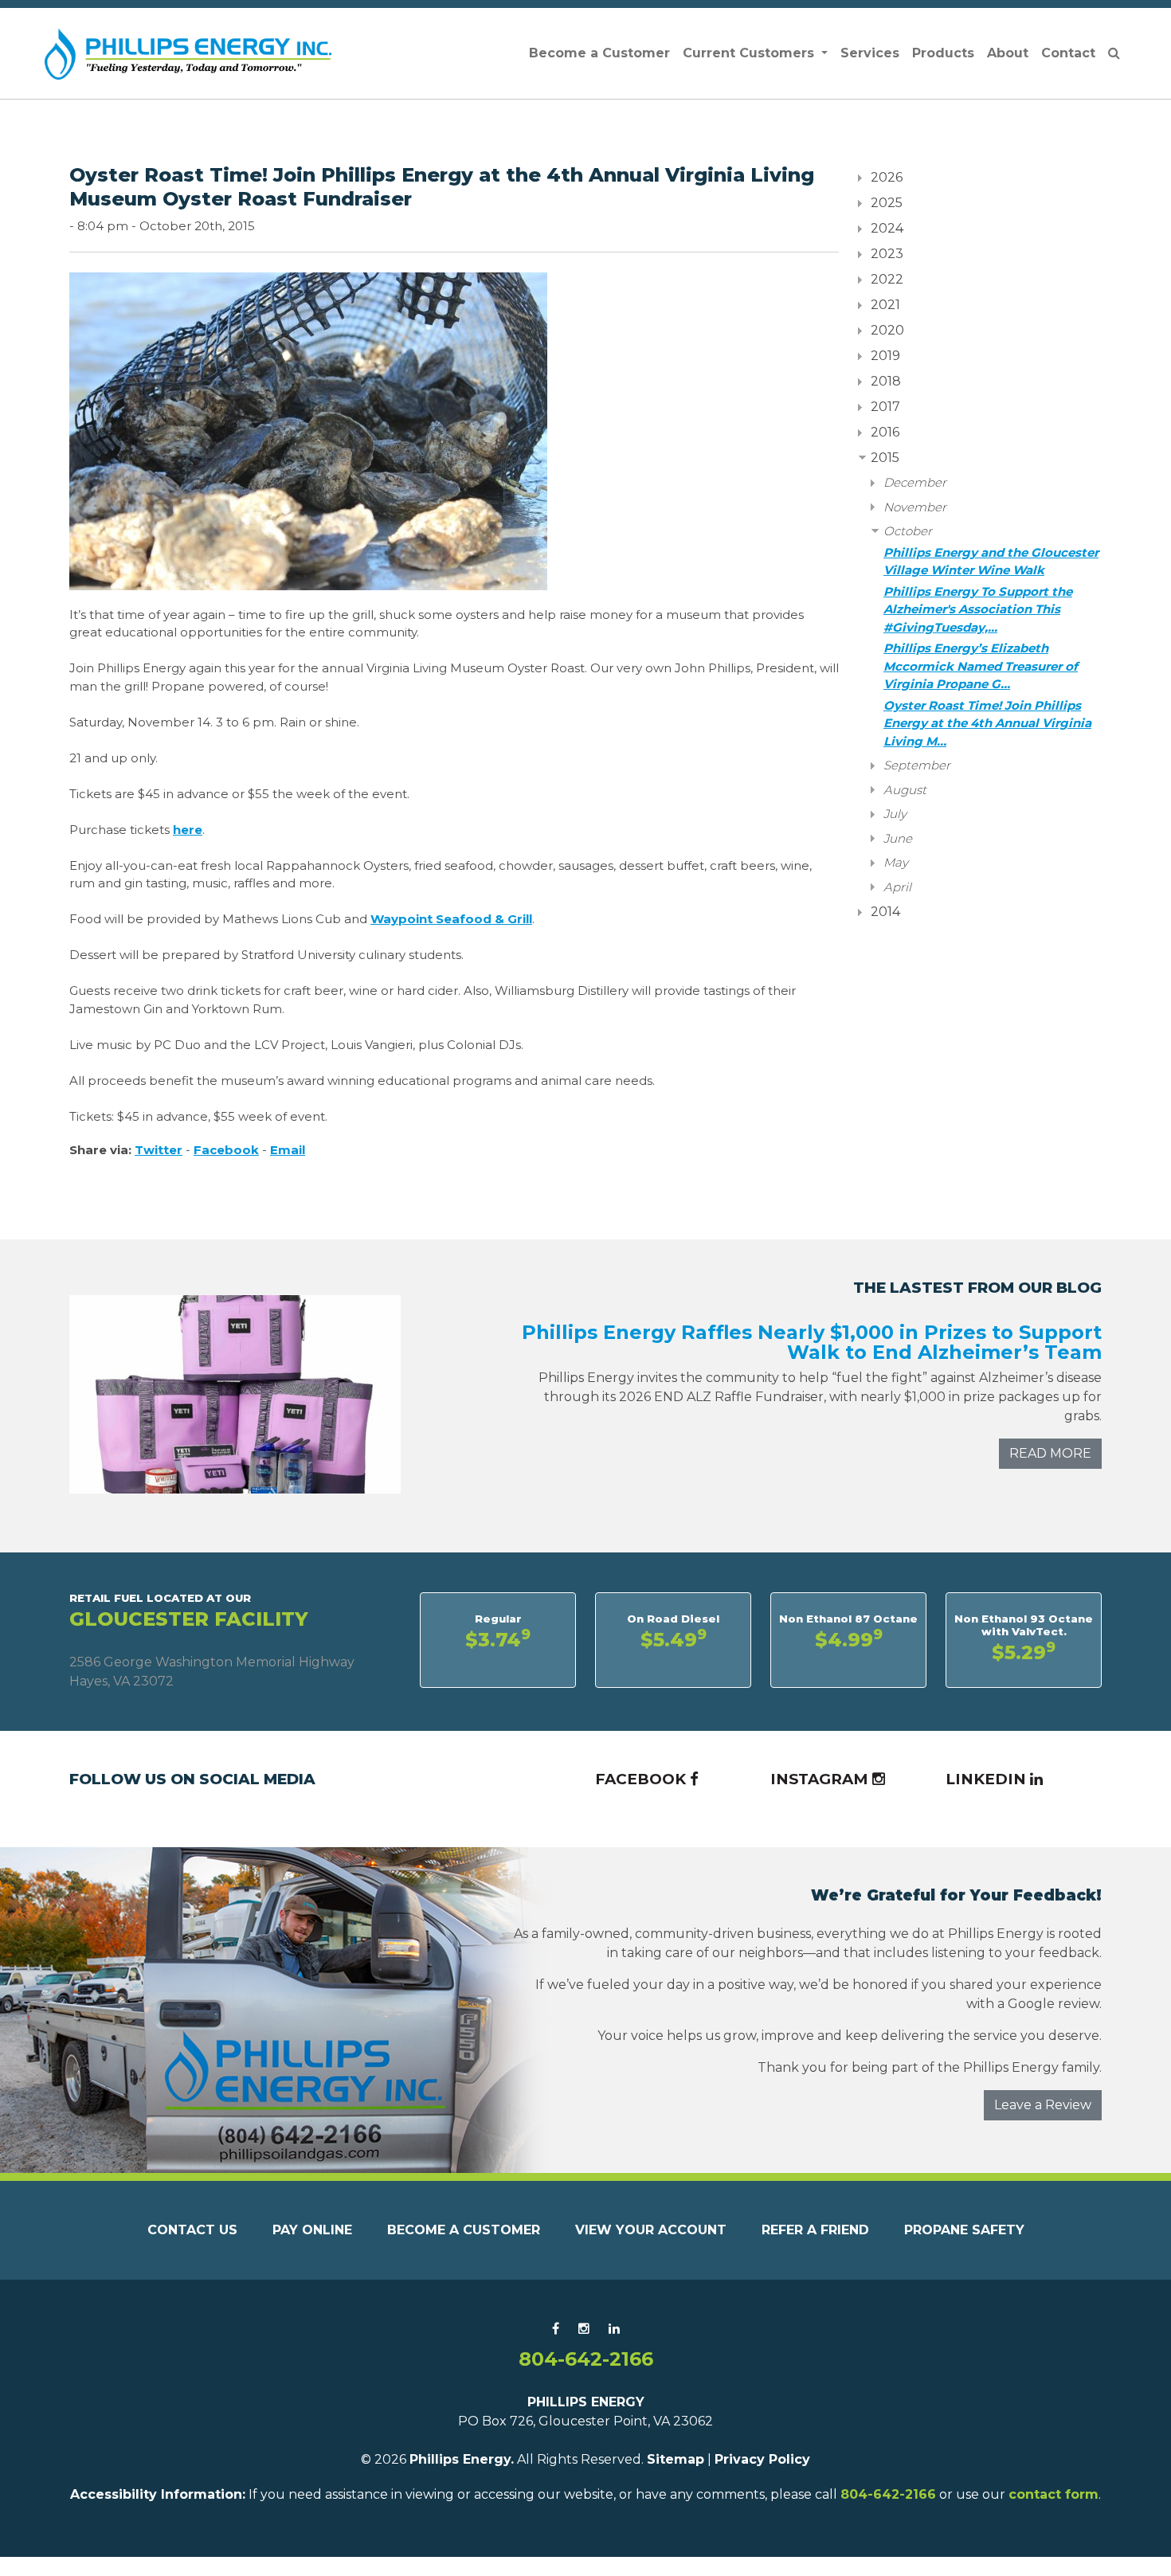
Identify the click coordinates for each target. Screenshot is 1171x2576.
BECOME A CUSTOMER (464, 2230)
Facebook (226, 1150)
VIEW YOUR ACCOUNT (651, 2230)
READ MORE (1050, 1453)
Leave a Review (1043, 2105)
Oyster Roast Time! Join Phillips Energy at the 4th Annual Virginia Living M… (987, 723)
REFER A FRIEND (815, 2230)
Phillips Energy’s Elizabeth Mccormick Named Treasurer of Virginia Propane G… (981, 666)
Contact (1068, 53)
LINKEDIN (988, 1779)
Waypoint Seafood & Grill (451, 919)
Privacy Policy (762, 2459)
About (1008, 53)
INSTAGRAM (821, 1779)
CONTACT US (192, 2230)
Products (943, 53)
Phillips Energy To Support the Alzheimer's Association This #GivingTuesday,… (978, 609)
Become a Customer (599, 53)
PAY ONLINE (312, 2230)
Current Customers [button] (750, 53)
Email (288, 1150)
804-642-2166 (586, 2359)
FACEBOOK (642, 1779)
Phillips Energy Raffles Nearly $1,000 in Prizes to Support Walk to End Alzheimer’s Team (812, 1342)
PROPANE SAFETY (964, 2230)
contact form (1054, 2494)
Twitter (159, 1150)
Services (870, 53)
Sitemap (676, 2459)
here (188, 830)
